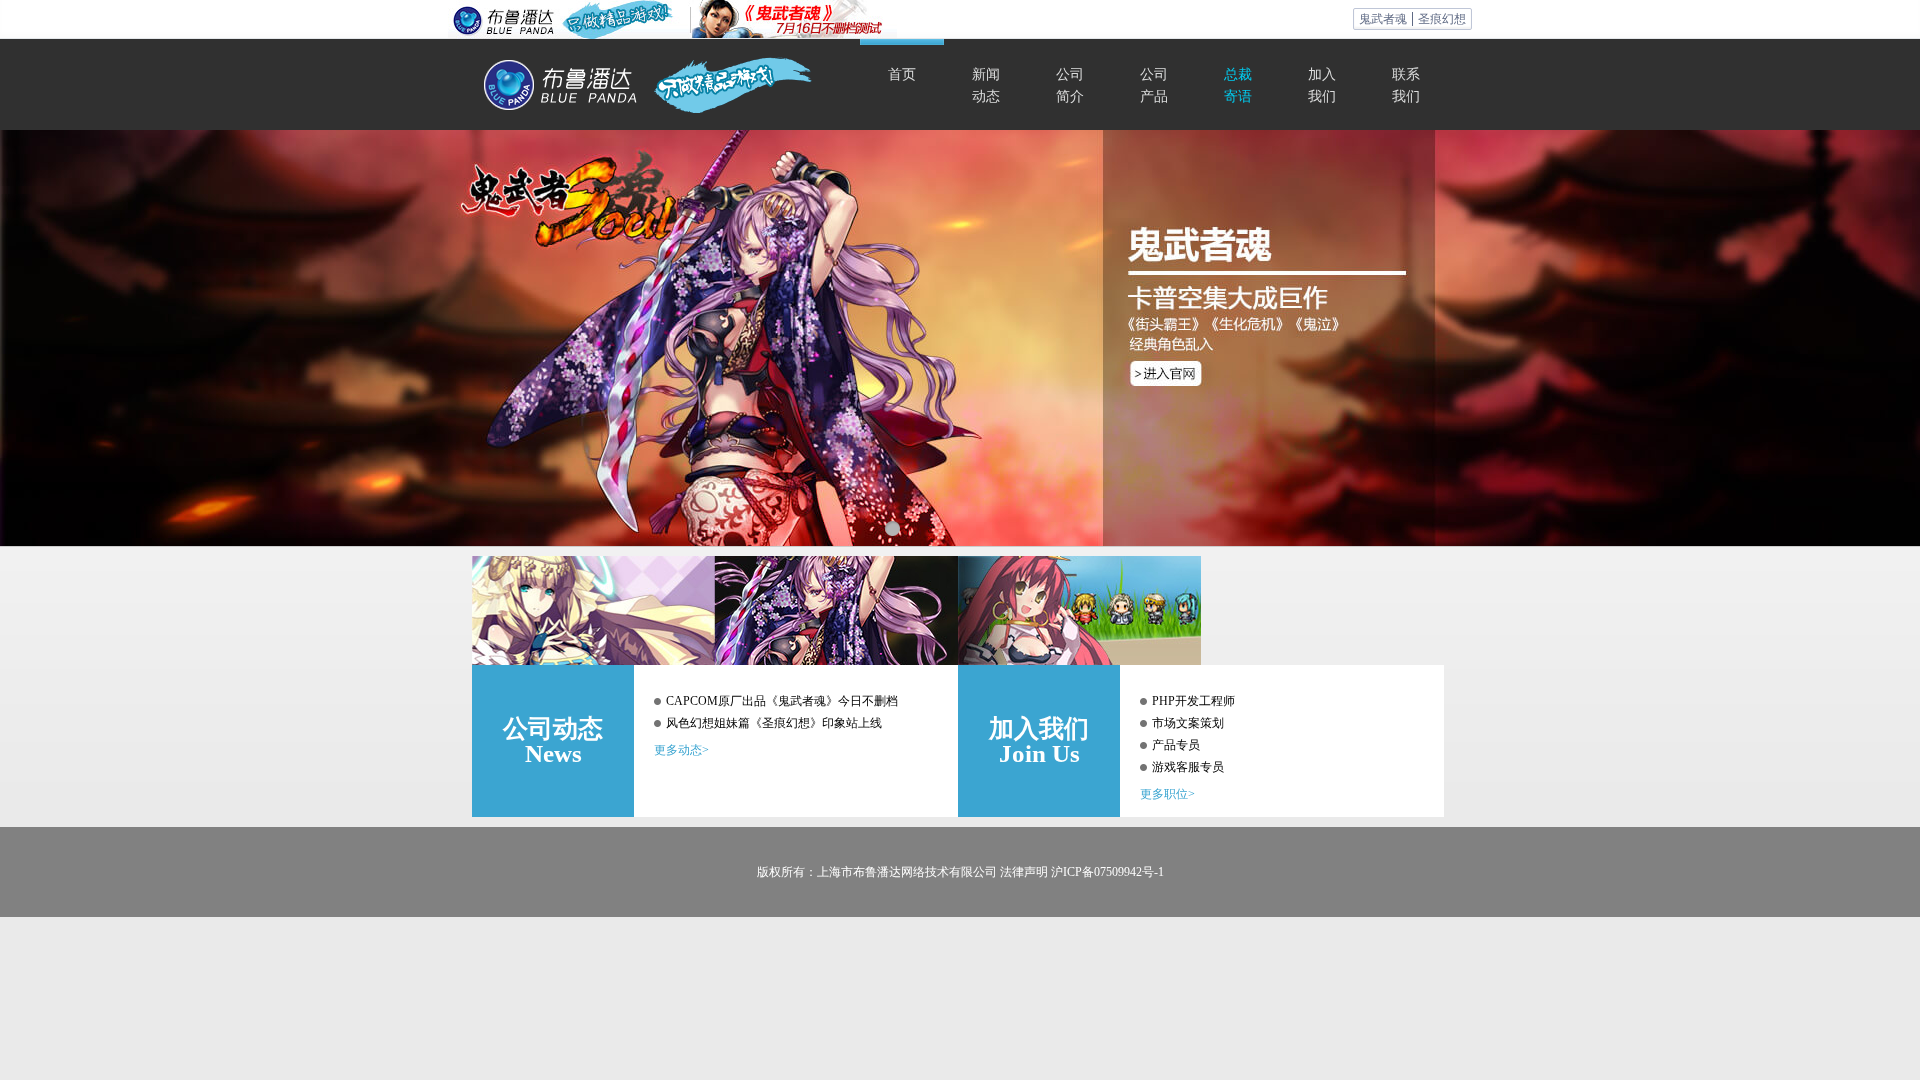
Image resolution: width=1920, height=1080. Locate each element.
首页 (902, 74)
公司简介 (1070, 85)
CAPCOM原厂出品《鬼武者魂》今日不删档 (782, 701)
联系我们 (1406, 85)
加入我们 (1322, 85)
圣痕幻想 (1442, 19)
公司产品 (1154, 85)
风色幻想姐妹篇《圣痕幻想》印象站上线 (774, 723)
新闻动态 (986, 85)
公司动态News (553, 741)
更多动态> (681, 750)
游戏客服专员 (1188, 767)
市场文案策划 (1188, 723)
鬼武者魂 (1383, 19)
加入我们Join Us (1039, 741)
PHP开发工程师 (1193, 701)
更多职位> (1167, 794)
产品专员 (1176, 745)
